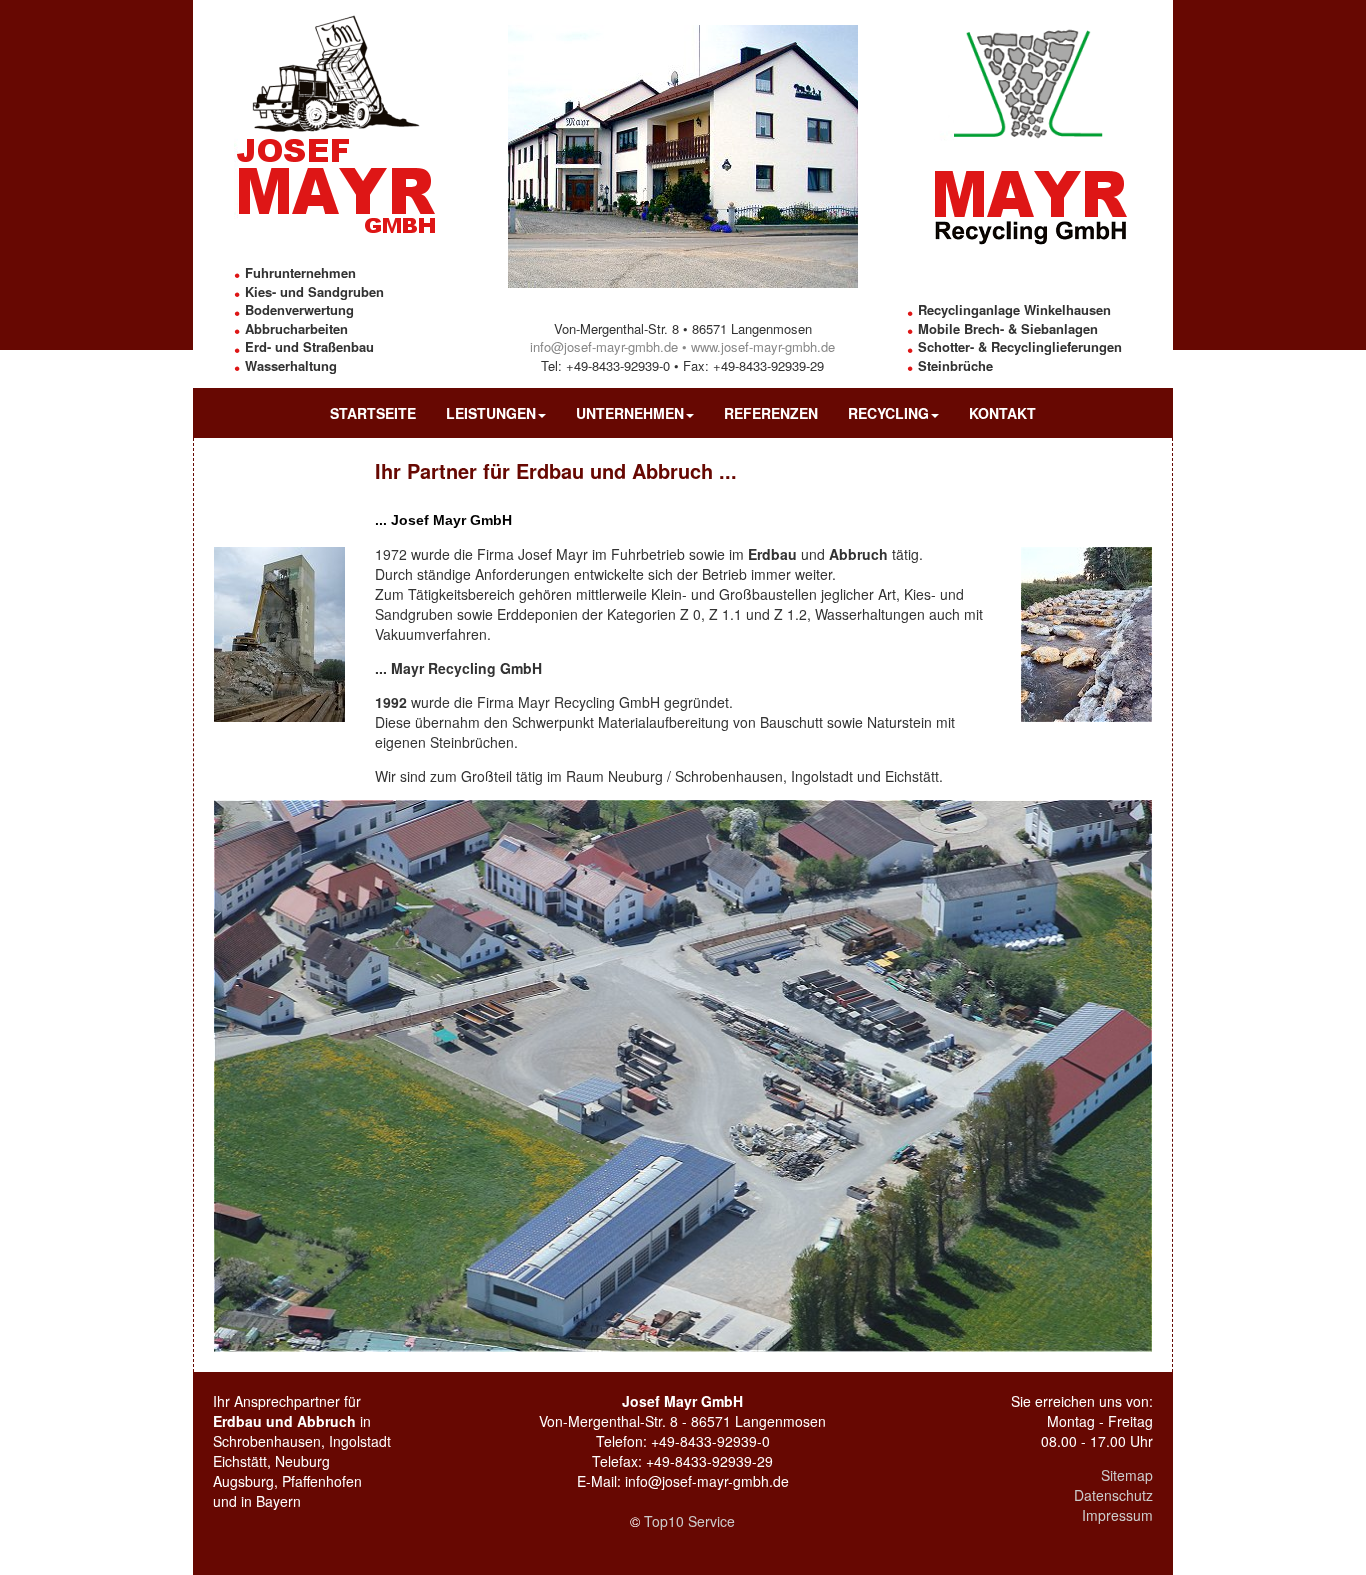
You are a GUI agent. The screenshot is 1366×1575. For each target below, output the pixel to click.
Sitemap (1127, 1475)
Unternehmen (630, 413)
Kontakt (1002, 413)
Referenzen (771, 413)
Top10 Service (689, 1521)
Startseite (373, 413)
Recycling (888, 413)
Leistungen (491, 413)
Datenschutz (1113, 1495)
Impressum (1117, 1515)
